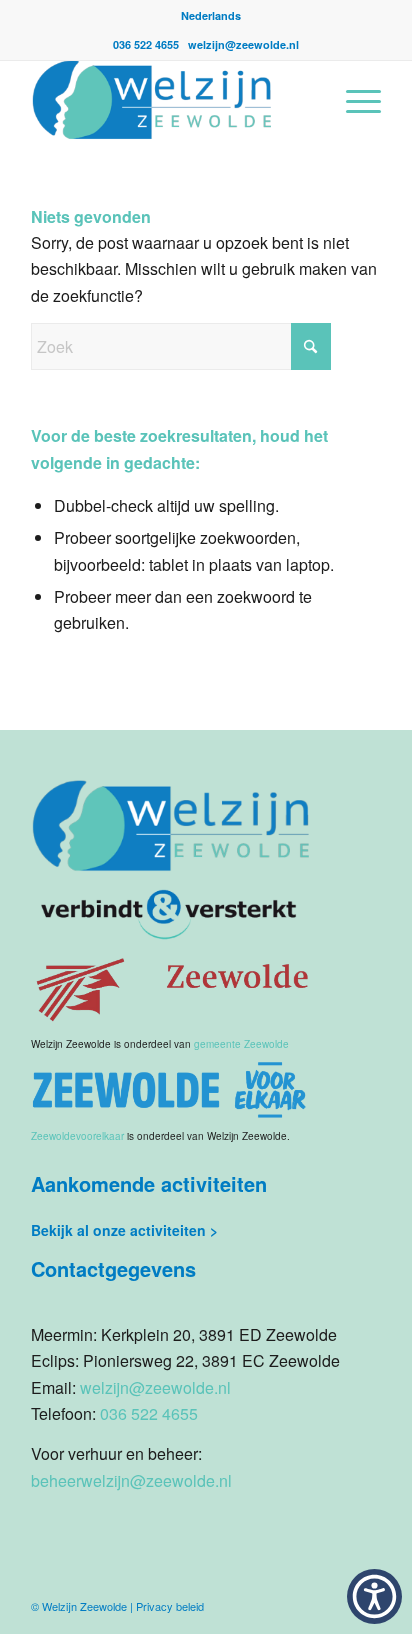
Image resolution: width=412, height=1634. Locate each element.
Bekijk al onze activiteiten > (124, 1230)
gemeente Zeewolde (241, 1044)
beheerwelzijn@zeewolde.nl (131, 1480)
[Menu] (353, 100)
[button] (374, 1596)
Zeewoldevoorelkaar (77, 1136)
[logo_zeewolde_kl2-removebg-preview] (171, 988)
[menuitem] (211, 15)
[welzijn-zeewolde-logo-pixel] (171, 100)
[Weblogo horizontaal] (171, 1089)
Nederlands (211, 15)
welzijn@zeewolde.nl (243, 44)
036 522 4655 (147, 44)
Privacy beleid (170, 1606)
